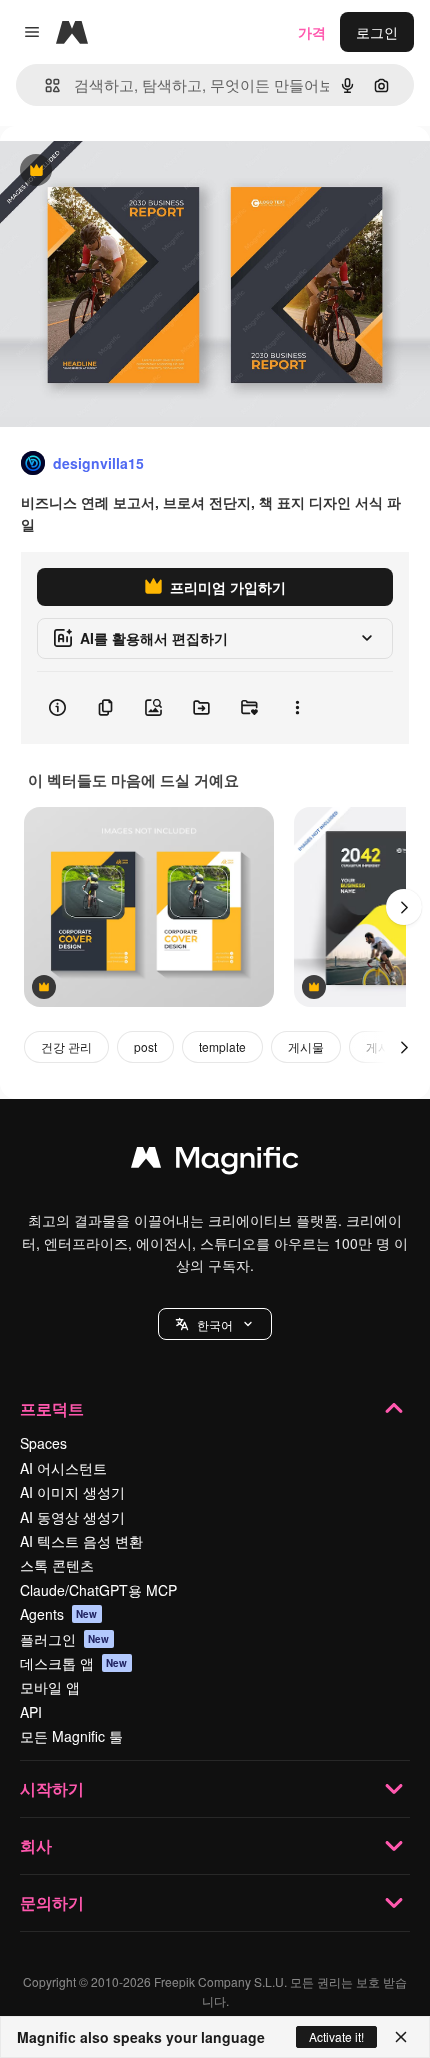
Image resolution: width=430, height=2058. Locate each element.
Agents (59, 1614)
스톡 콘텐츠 (57, 1565)
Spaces (43, 1443)
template (222, 1046)
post (145, 1046)
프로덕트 (52, 1408)
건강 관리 (66, 1046)
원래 (115, 171)
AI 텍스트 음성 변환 (81, 1541)
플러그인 (65, 1639)
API (31, 1712)
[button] (215, 1324)
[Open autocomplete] (44, 85)
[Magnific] (215, 1162)
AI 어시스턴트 (63, 1468)
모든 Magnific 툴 (71, 1736)
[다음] (404, 907)
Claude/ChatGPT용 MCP (98, 1590)
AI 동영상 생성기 (72, 1517)
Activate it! (336, 2036)
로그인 (377, 32)
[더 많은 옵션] (297, 708)
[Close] (401, 2037)
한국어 (215, 1324)
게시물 (306, 1046)
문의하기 (52, 1902)
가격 (312, 32)
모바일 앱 (50, 1687)
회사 (36, 1845)
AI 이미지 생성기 (72, 1492)
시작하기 (52, 1788)
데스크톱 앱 (74, 1663)
